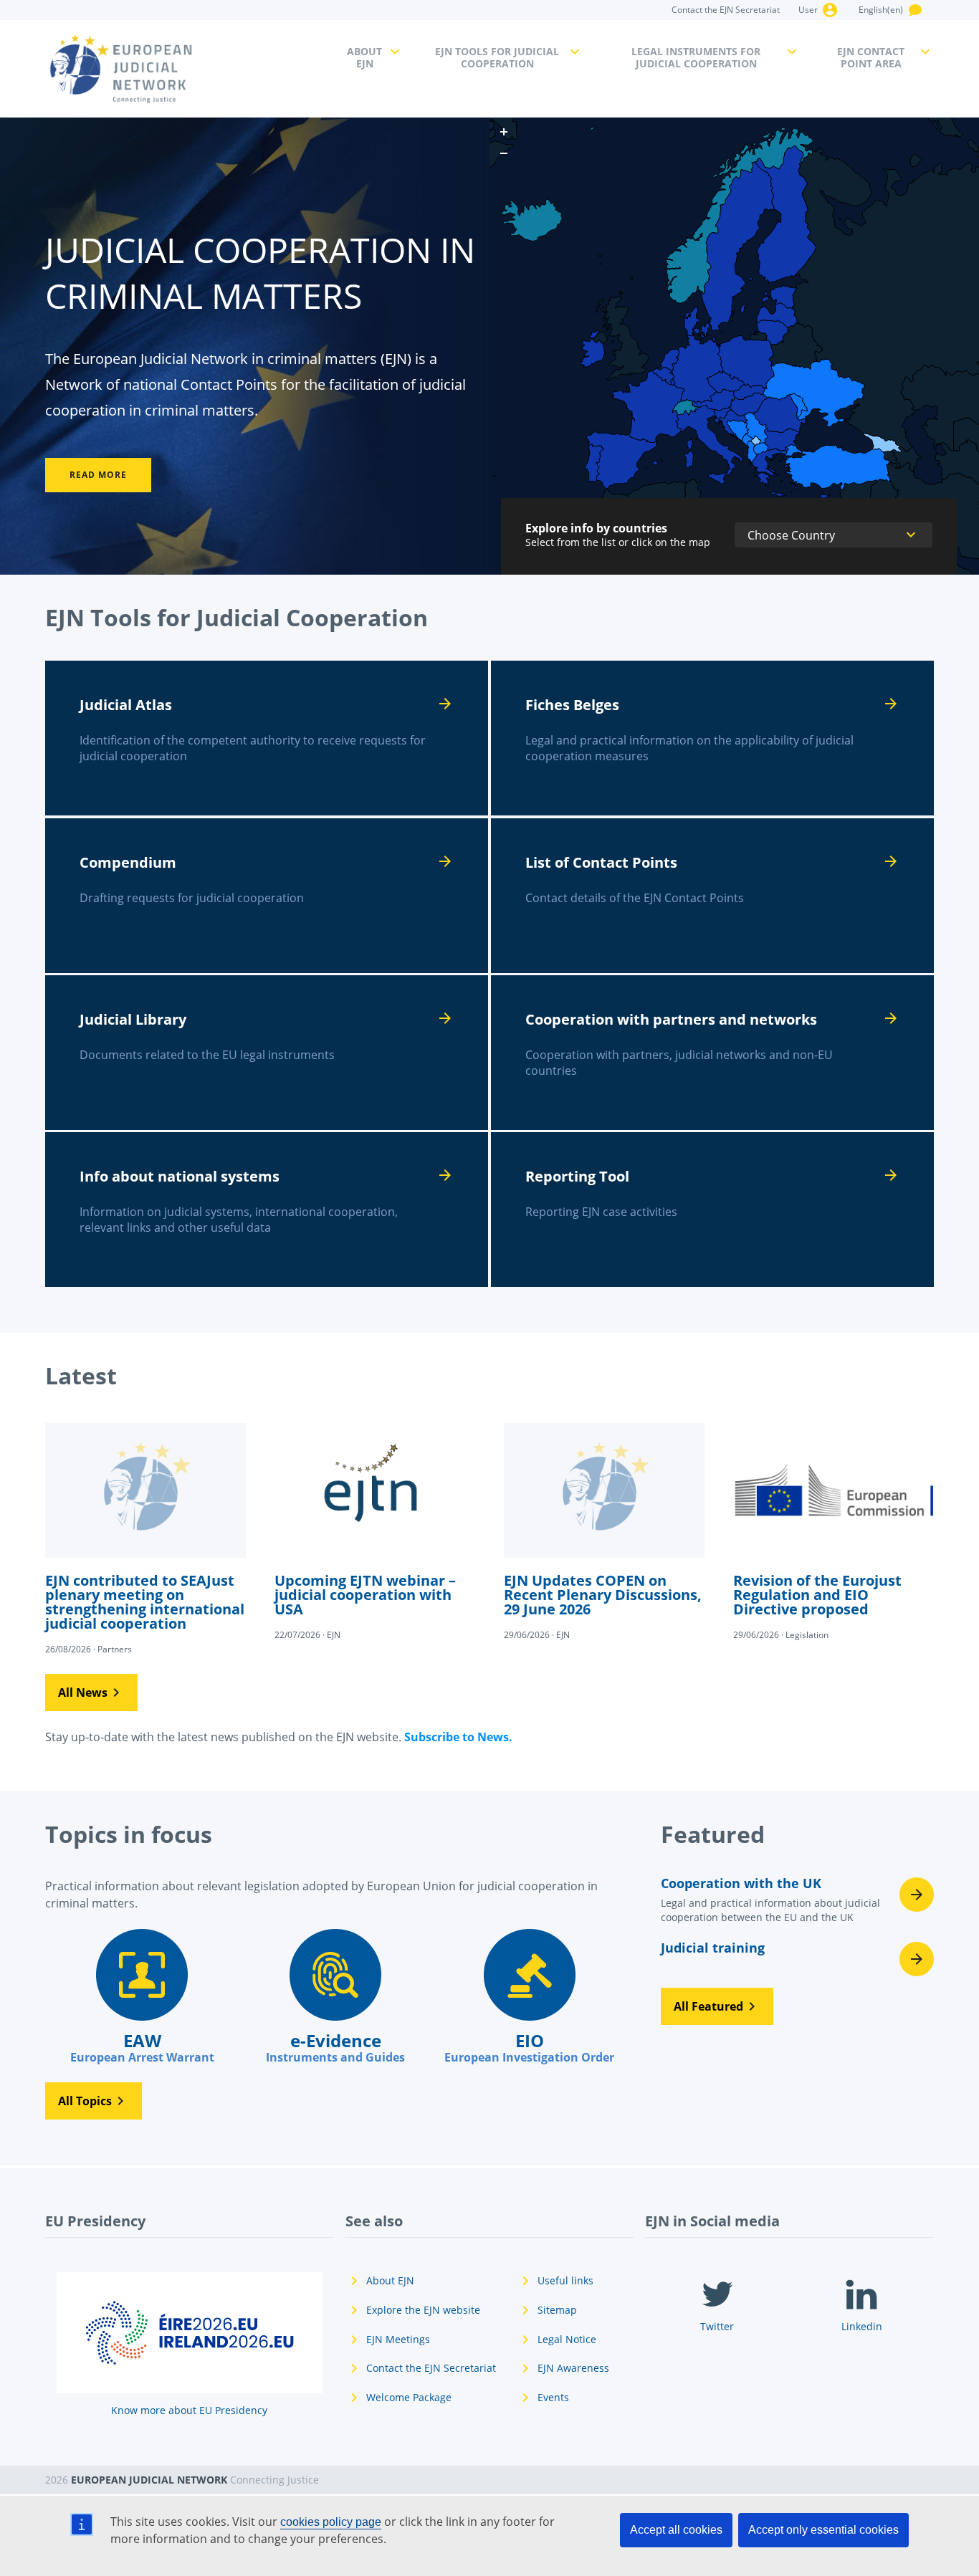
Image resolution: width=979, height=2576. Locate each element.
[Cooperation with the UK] (797, 1904)
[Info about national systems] (267, 1210)
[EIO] (529, 1997)
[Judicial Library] (267, 1053)
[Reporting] (712, 1210)
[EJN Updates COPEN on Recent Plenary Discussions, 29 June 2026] (604, 1531)
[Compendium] (267, 896)
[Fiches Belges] (712, 738)
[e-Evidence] (335, 1997)
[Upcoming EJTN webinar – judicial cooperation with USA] (375, 1531)
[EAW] (142, 1997)
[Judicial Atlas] (267, 738)
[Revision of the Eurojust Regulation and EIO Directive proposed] (834, 1531)
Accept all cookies (676, 2530)
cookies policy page (331, 2522)
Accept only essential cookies (823, 2530)
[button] (91, 1692)
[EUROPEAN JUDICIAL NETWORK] (187, 69)
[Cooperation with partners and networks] (712, 1053)
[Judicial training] (797, 1959)
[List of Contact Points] (712, 896)
